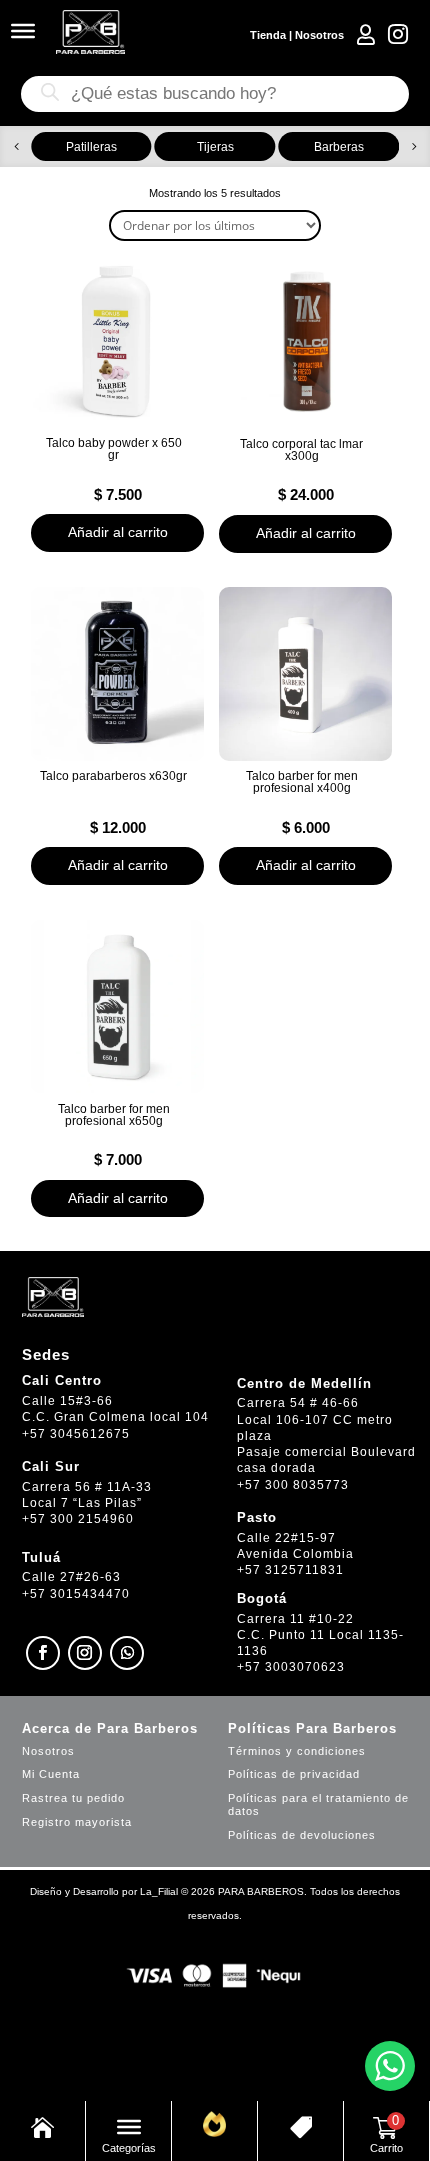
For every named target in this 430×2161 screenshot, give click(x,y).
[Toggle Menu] (23, 31)
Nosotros (319, 35)
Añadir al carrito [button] (118, 532)
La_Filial (159, 1891)
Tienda (268, 35)
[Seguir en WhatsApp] (127, 1653)
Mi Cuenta (51, 1774)
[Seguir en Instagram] (85, 1653)
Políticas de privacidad (294, 1774)
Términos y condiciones (297, 1751)
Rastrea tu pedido (73, 1798)
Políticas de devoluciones (302, 1835)
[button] (16, 146)
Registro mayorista (77, 1822)
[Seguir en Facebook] (43, 1653)
